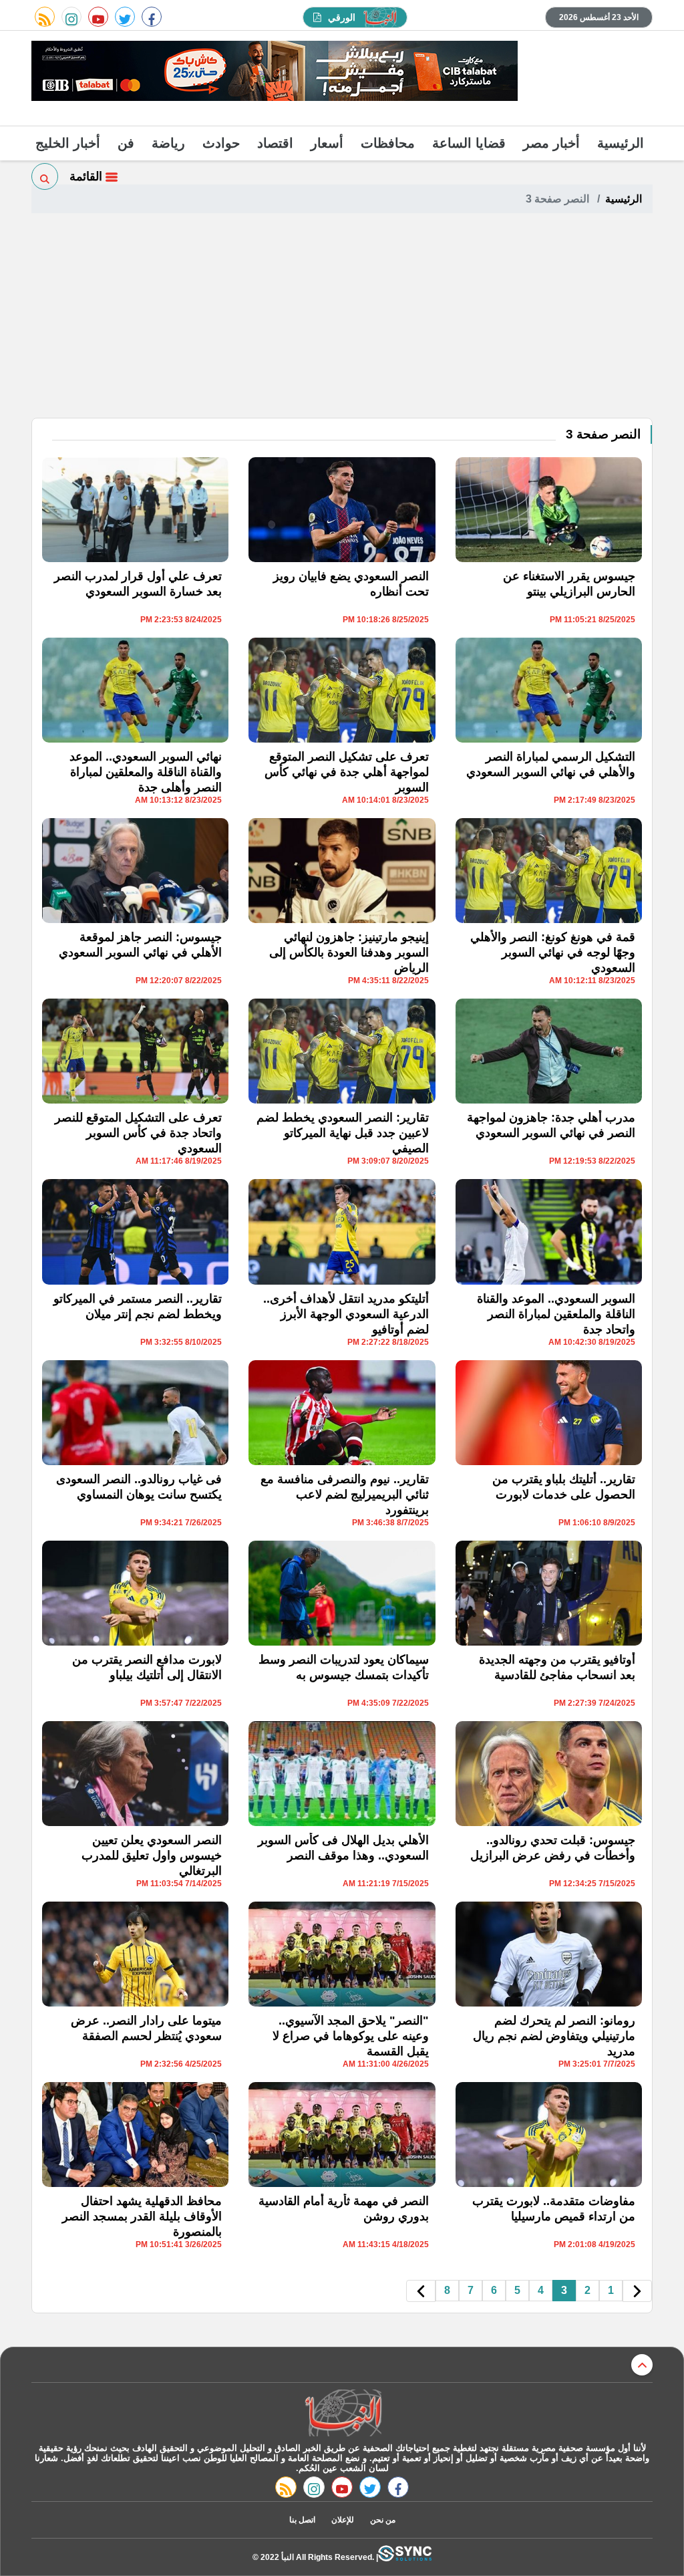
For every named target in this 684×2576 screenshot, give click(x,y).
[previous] (637, 2291)
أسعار (327, 143)
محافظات (388, 143)
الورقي (342, 17)
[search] (45, 176)
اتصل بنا (302, 2520)
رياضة (168, 143)
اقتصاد (275, 143)
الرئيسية (621, 143)
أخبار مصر (551, 143)
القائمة (88, 176)
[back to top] (642, 2365)
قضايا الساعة (469, 143)
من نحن (383, 2520)
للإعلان (343, 2520)
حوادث (221, 143)
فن (126, 143)
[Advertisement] (342, 317)
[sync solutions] (405, 2557)
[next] (421, 2291)
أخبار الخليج (68, 143)
